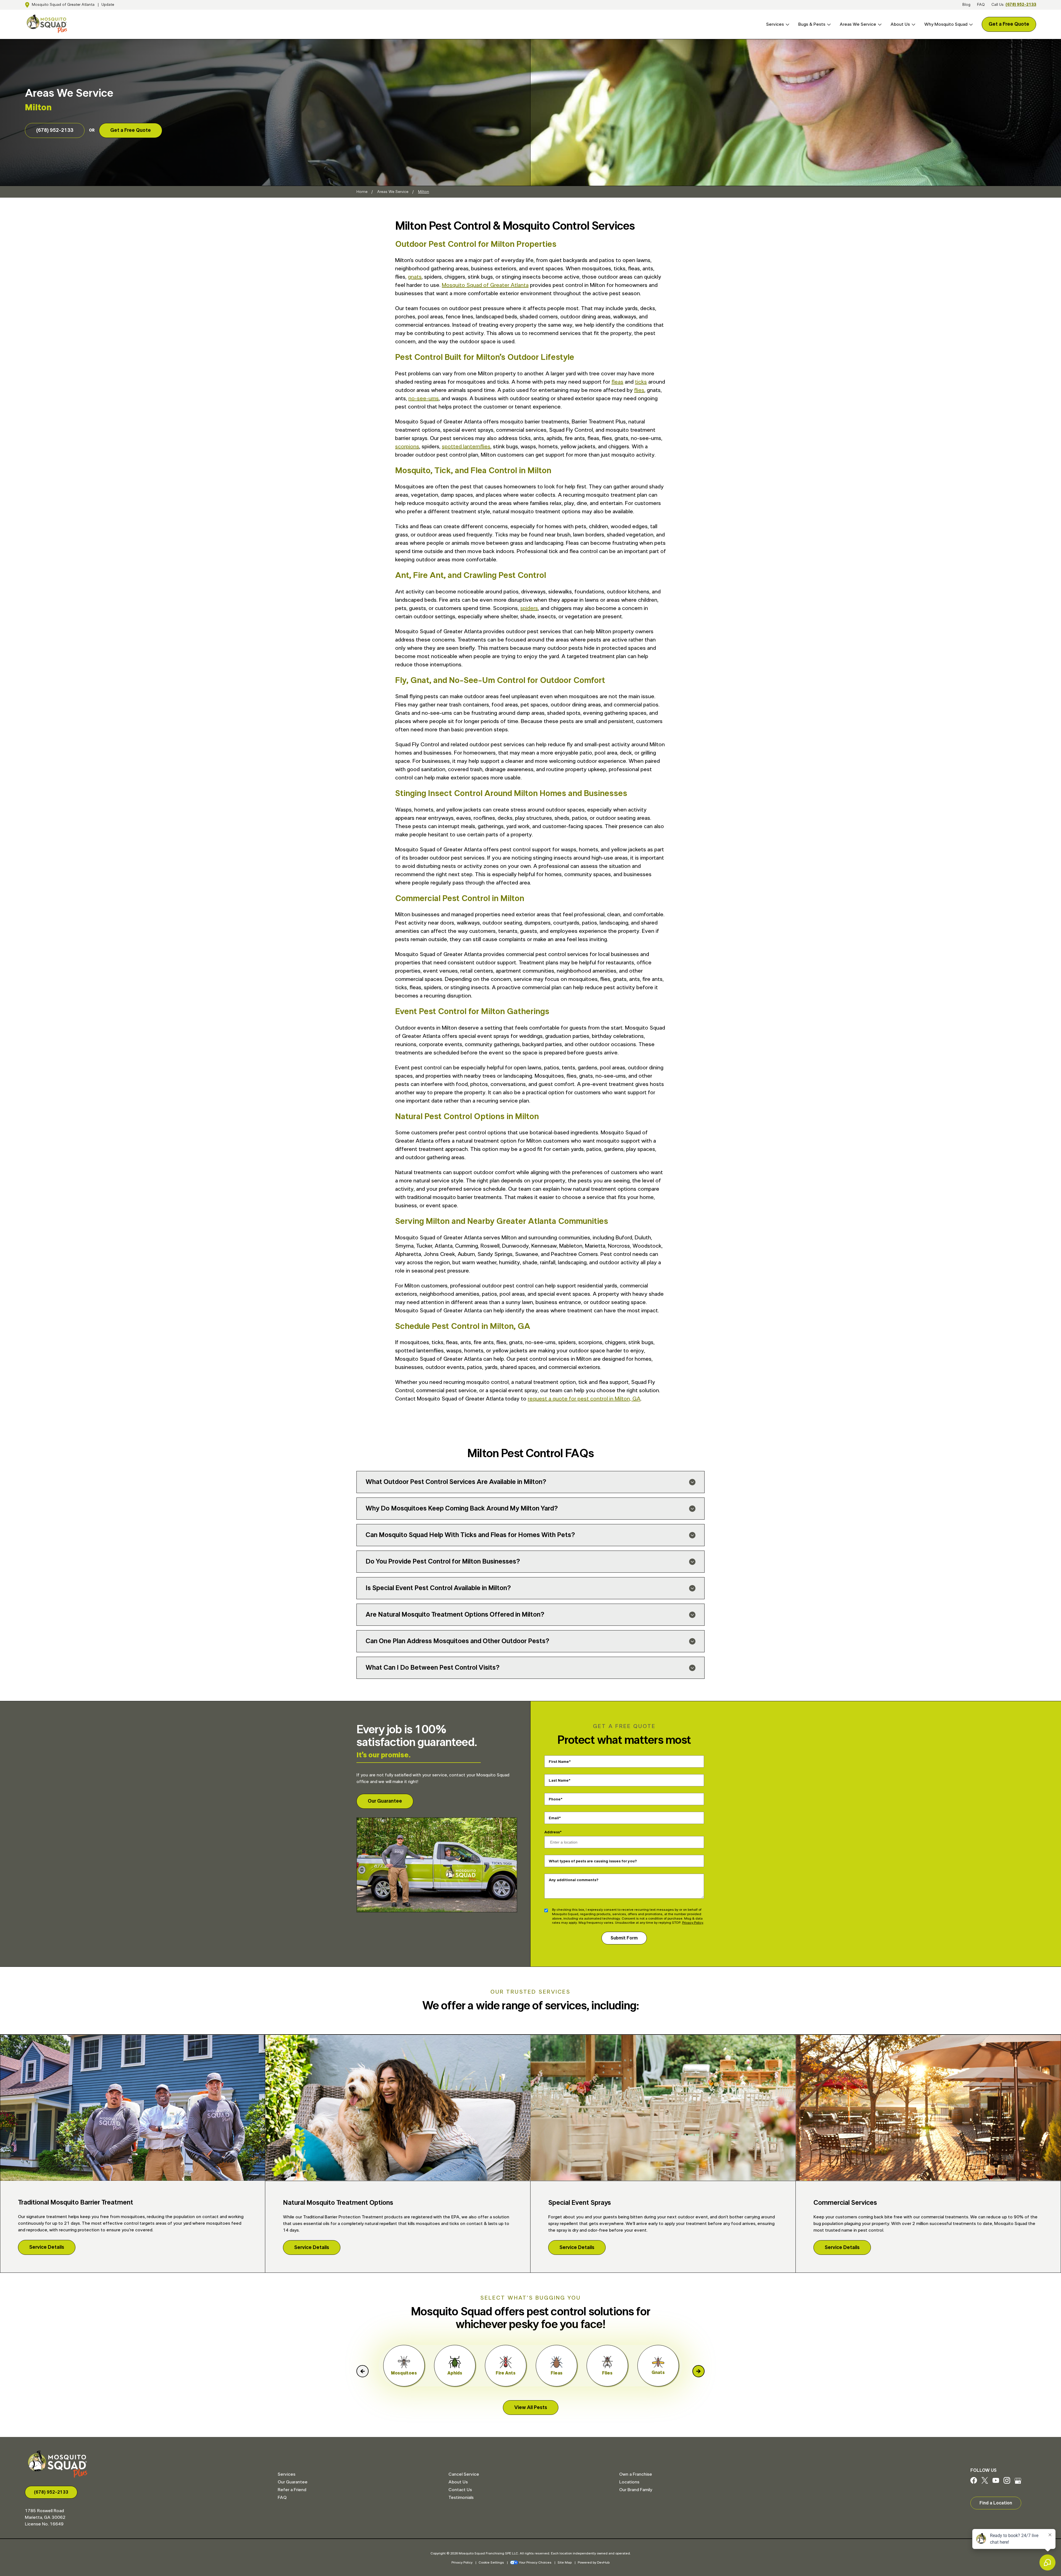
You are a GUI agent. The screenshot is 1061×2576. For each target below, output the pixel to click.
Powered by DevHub (594, 2562)
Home (362, 192)
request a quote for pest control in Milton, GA (584, 1399)
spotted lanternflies (466, 447)
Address (552, 1832)
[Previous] (363, 2371)
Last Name (559, 1781)
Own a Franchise (636, 2474)
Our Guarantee (385, 1801)
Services (775, 24)
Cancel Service (464, 2474)
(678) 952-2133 (1021, 5)
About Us (900, 24)
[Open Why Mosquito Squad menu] (970, 24)
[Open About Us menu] (913, 24)
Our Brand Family (636, 2490)
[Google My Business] (1018, 2482)
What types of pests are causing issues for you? (593, 1861)
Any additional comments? (574, 1880)
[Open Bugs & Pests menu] (828, 24)
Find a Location (996, 2503)
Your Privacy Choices (535, 2562)
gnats (415, 277)
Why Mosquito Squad (946, 24)
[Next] (698, 2371)
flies (639, 390)
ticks (641, 382)
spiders (529, 608)
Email (554, 1818)
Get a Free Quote (1009, 24)
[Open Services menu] (787, 24)
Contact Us (460, 2490)
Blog (966, 5)
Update (108, 5)
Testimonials (461, 2498)
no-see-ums (424, 399)
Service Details (47, 2247)
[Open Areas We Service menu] (879, 24)
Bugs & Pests (812, 24)
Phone (555, 1799)
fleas (617, 382)
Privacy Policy (693, 1923)
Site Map (565, 2562)
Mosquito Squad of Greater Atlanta (63, 5)
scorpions (407, 447)
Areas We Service (858, 24)
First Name (559, 1762)
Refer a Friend (292, 2490)
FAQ (981, 5)
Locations (629, 2482)
